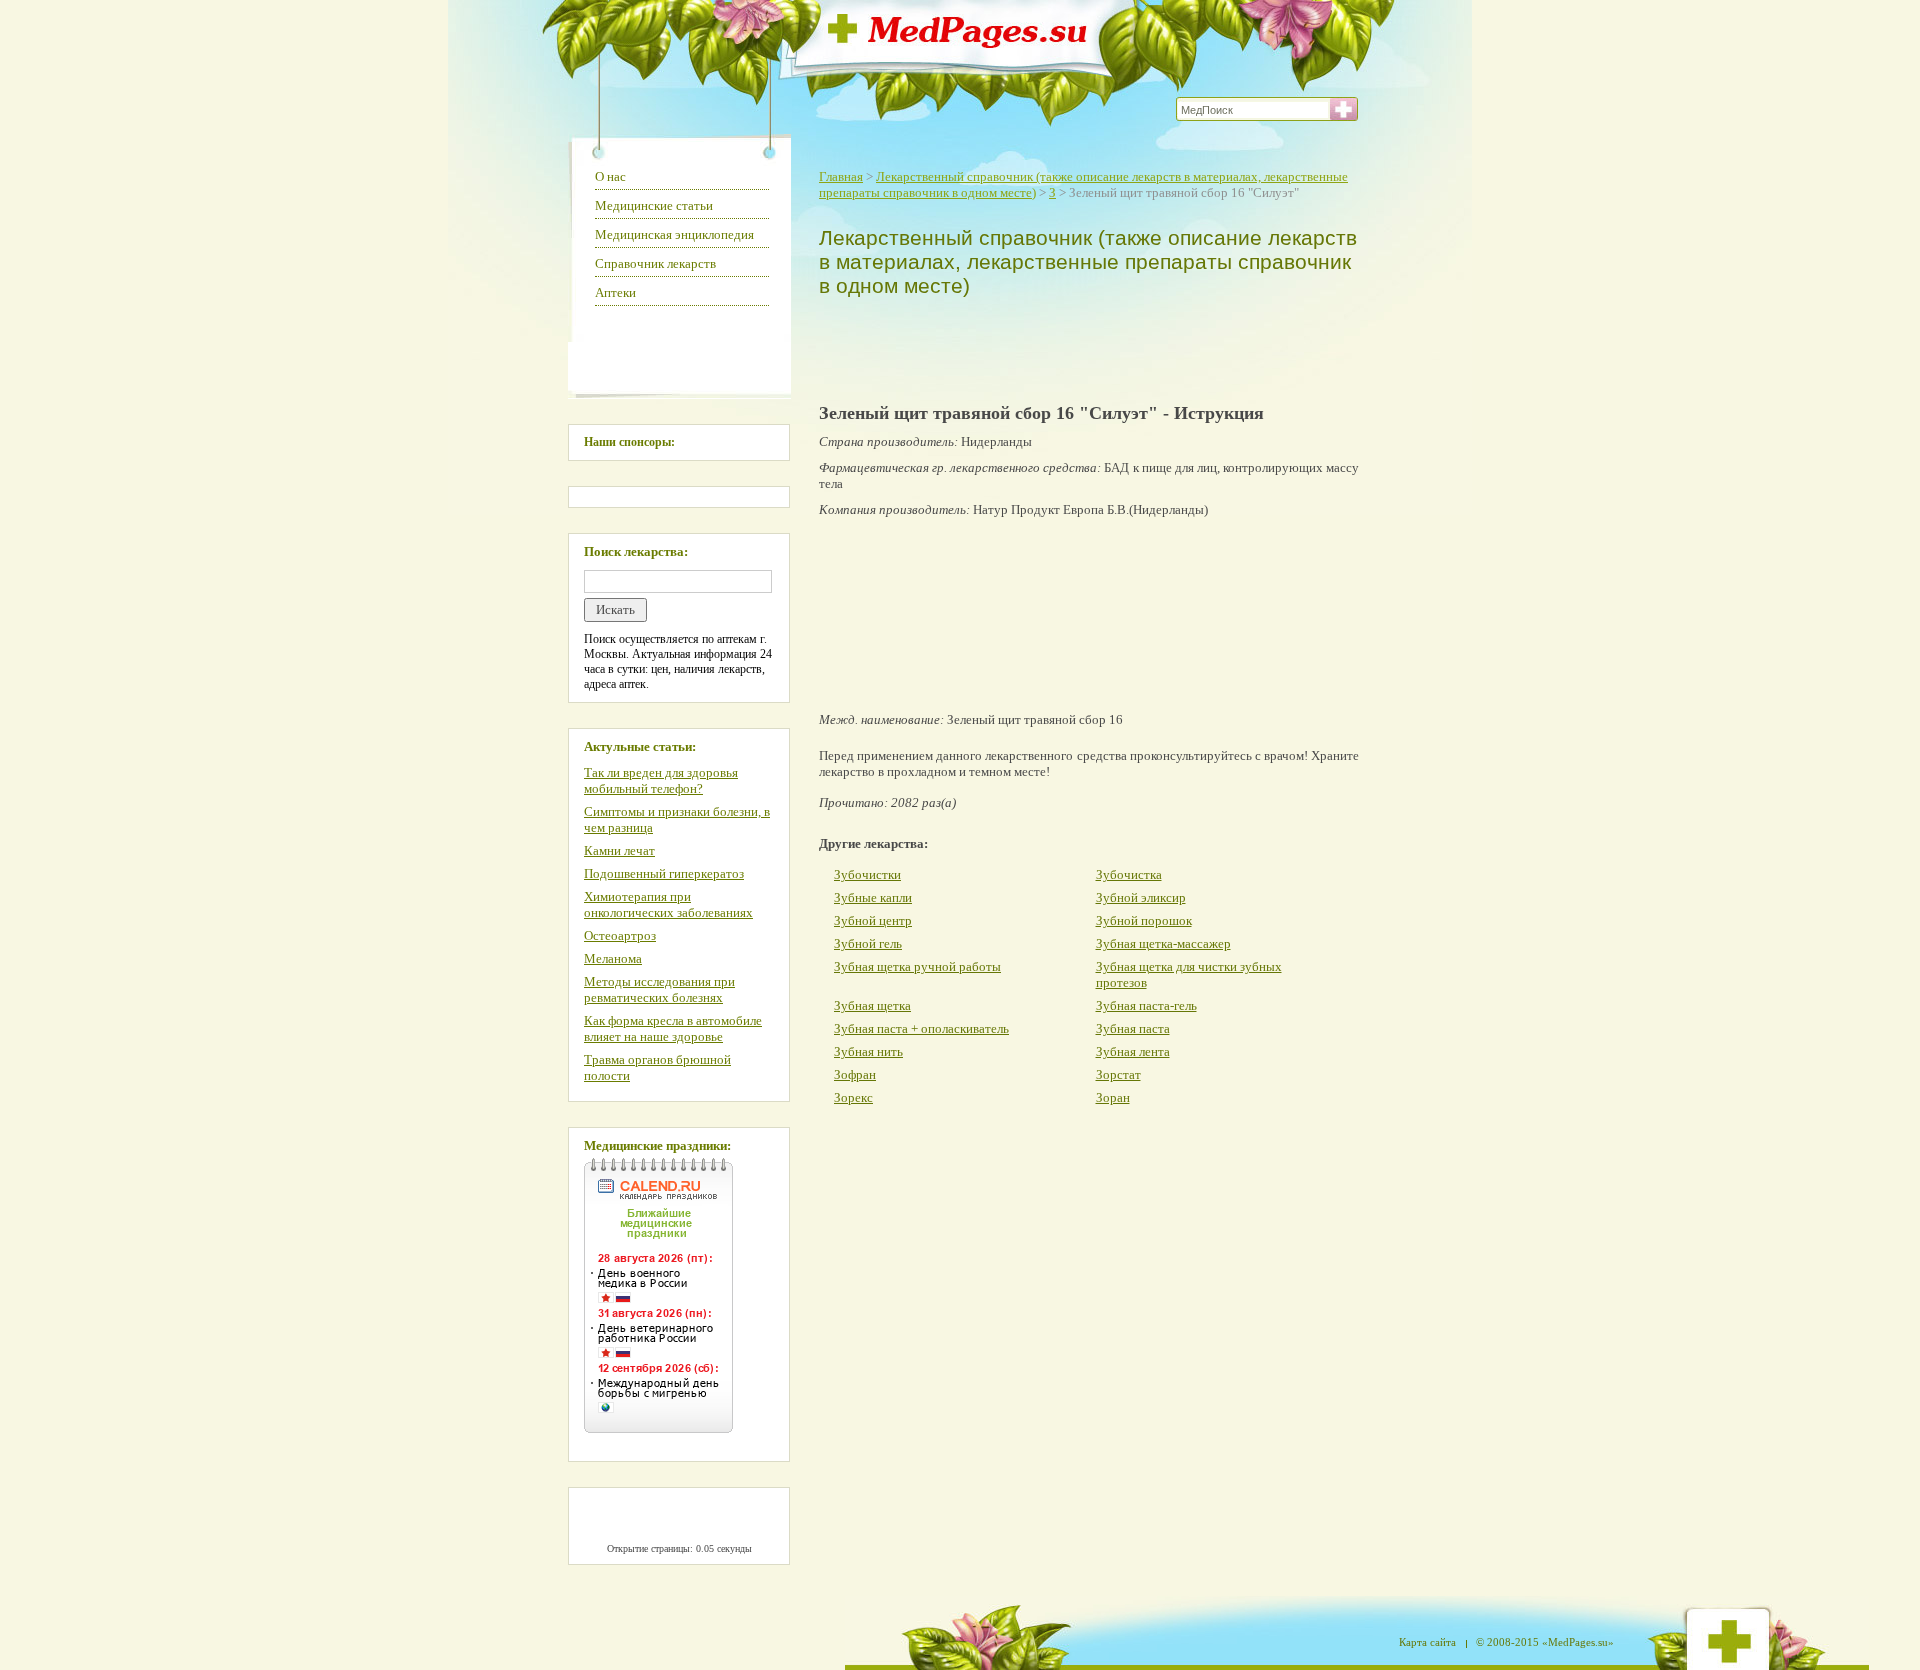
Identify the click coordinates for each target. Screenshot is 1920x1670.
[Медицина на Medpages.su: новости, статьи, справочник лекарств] (957, 42)
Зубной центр (873, 920)
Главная (841, 176)
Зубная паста (1133, 1028)
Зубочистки (867, 874)
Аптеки (615, 292)
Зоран (1113, 1097)
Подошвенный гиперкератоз (664, 873)
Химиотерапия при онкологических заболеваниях (668, 904)
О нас (610, 176)
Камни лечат (619, 850)
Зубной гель (868, 943)
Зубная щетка (872, 1005)
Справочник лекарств (655, 263)
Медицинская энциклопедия (674, 234)
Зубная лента (1133, 1051)
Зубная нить (868, 1051)
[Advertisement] (1084, 346)
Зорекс (853, 1097)
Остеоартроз (620, 935)
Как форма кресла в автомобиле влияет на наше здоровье (673, 1028)
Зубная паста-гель (1146, 1005)
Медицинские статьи (654, 205)
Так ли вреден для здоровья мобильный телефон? (661, 780)
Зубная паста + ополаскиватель (921, 1028)
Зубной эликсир (1141, 897)
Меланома (613, 958)
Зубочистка (1129, 874)
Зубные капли (873, 897)
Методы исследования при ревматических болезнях (659, 989)
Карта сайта (1427, 1642)
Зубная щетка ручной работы (917, 966)
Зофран (855, 1074)
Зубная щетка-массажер (1163, 943)
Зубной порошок (1144, 920)
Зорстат (1118, 1074)
